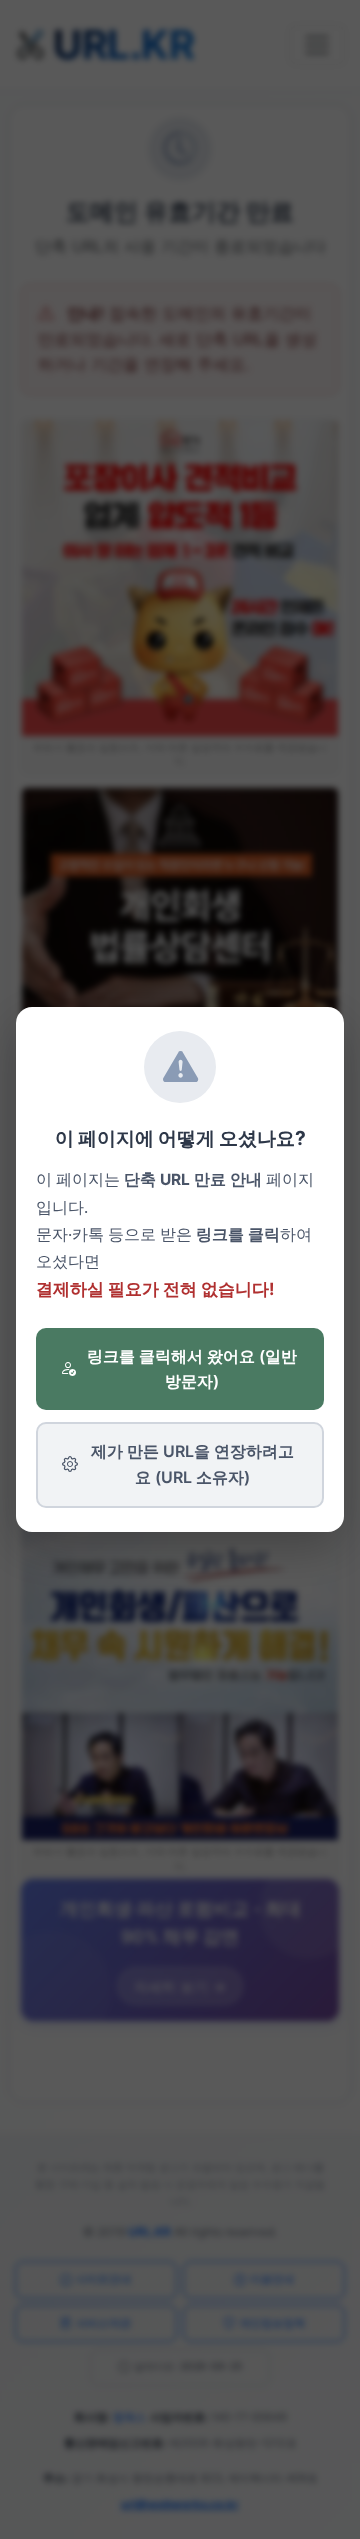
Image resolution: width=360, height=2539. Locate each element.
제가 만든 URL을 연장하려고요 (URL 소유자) (192, 1464)
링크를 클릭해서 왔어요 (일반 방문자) (192, 1369)
